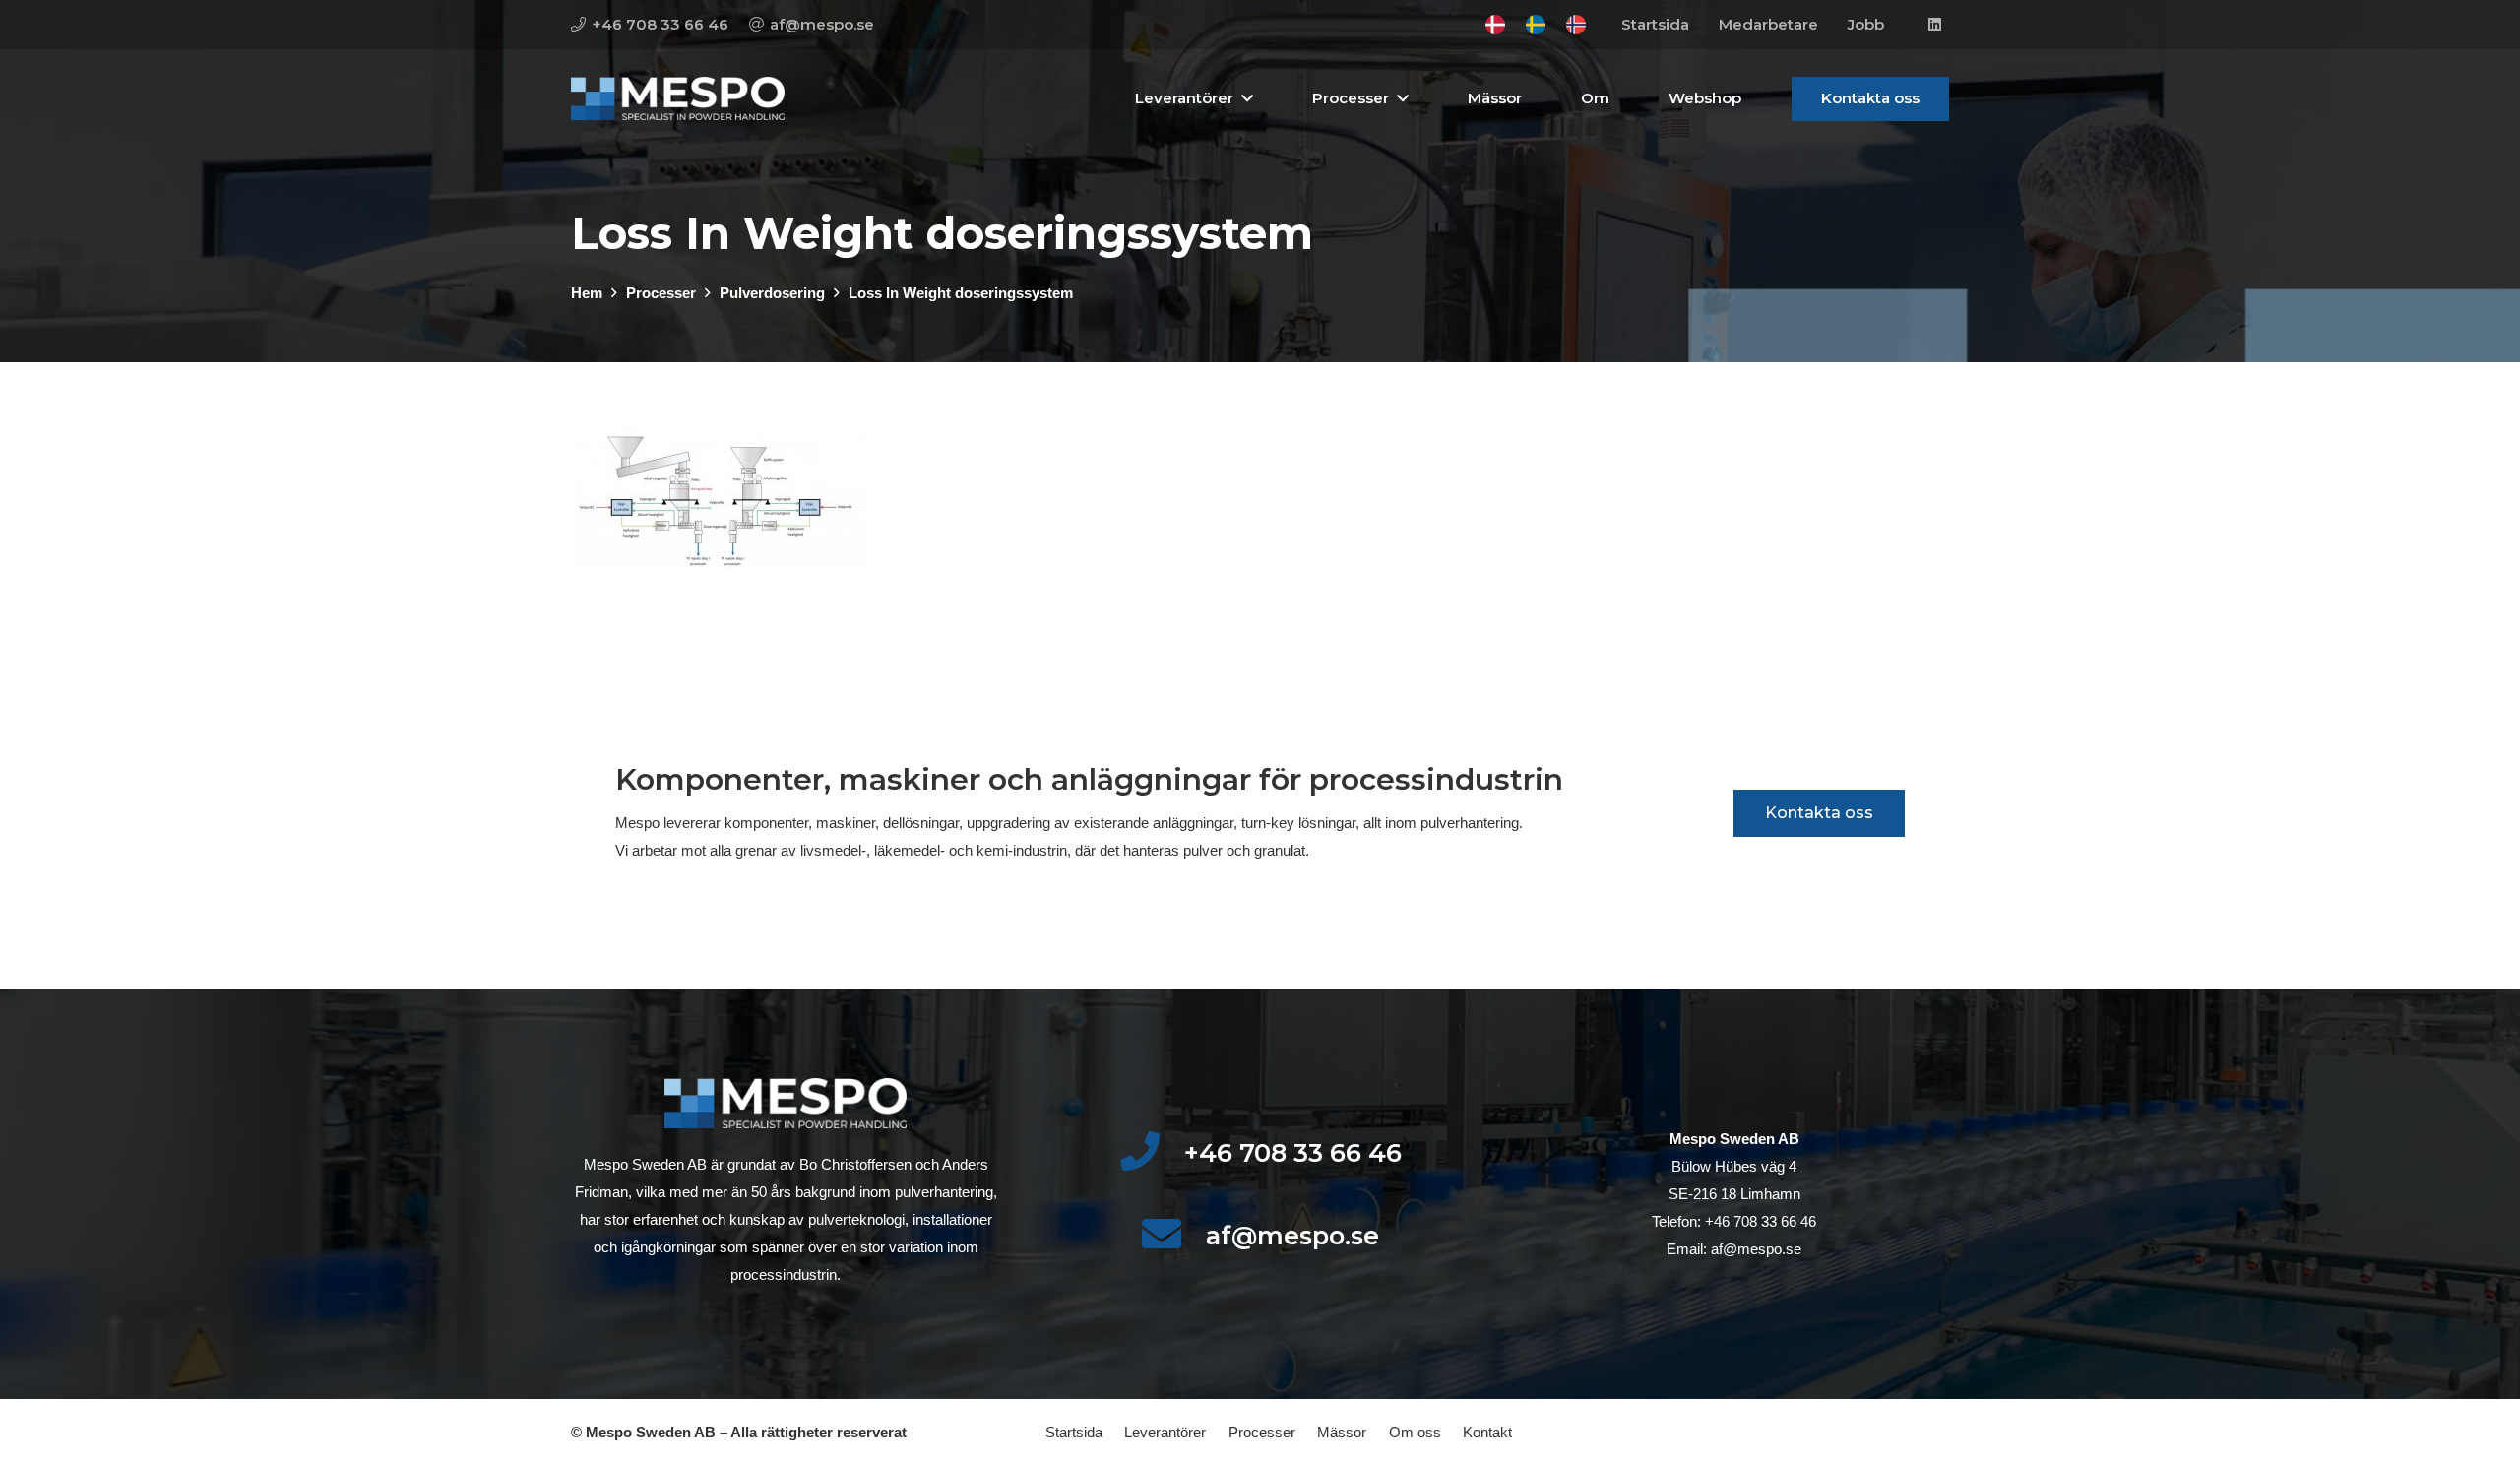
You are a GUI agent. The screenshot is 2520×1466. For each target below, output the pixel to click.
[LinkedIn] (1934, 25)
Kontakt (1487, 1432)
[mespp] (678, 99)
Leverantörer (1165, 1432)
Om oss (1415, 1432)
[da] (1495, 25)
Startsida (1074, 1432)
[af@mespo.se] (1173, 1236)
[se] (1536, 25)
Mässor (1342, 1432)
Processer (1262, 1432)
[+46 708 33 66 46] (1151, 1153)
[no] (1576, 25)
